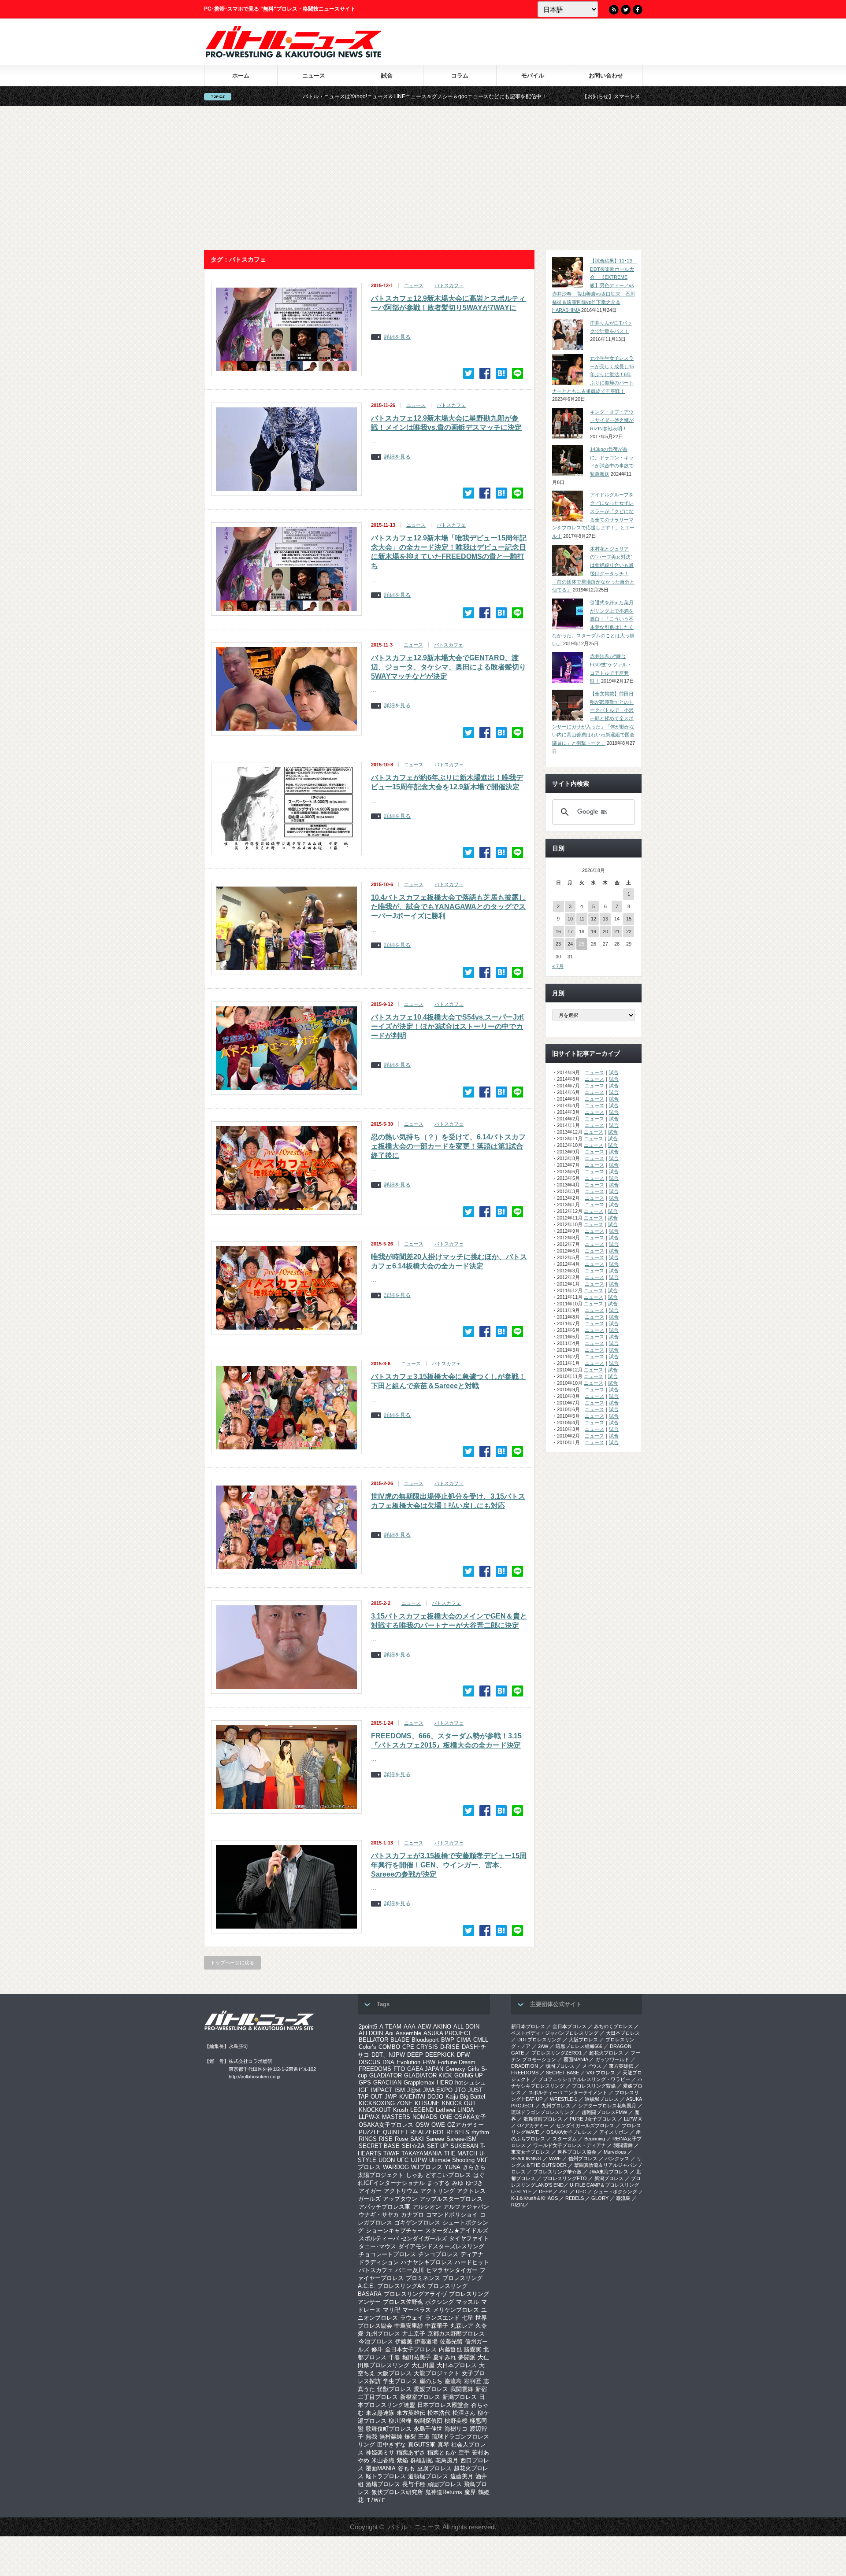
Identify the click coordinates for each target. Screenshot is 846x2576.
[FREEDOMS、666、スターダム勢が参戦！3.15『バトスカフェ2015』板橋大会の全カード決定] (501, 1811)
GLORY (600, 2198)
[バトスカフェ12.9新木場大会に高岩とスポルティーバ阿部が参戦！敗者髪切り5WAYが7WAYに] (501, 373)
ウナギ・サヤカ (379, 2215)
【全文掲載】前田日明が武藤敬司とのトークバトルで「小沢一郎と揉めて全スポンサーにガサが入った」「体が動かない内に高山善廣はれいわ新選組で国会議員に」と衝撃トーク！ (593, 718)
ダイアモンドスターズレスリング (441, 2246)
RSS (614, 10)
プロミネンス (423, 2278)
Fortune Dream (456, 2062)
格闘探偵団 (428, 2421)
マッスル (468, 2302)
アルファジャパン (466, 2207)
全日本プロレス (570, 2026)
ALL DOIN (466, 2027)
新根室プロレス (420, 2397)
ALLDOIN (371, 2033)
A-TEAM (390, 2027)
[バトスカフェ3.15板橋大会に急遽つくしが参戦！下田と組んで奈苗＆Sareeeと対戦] (501, 1451)
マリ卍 (391, 2310)
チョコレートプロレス (387, 2254)
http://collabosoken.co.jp (254, 2077)
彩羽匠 (473, 2381)
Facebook (638, 10)
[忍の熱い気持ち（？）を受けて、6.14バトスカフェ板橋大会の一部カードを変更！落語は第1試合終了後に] (501, 1212)
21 (617, 931)
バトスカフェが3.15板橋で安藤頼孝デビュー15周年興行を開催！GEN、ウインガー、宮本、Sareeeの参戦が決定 (449, 1865)
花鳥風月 (447, 2460)
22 (629, 931)
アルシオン (427, 2207)
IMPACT (381, 2090)
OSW (422, 2125)
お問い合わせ (606, 76)
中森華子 (437, 2326)
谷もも (406, 2468)
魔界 (470, 2492)
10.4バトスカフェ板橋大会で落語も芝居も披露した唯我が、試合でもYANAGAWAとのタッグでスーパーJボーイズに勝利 (448, 907)
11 (582, 919)
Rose (401, 2139)
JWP (391, 2097)
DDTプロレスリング (539, 2040)
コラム (460, 76)
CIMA (464, 2040)
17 (570, 931)
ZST (564, 2192)
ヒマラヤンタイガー (452, 2270)
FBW (429, 2062)
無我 (371, 2437)
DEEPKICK (440, 2055)
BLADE (400, 2040)
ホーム (241, 76)
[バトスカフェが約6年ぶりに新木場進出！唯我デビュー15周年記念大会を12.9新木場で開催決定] (501, 852)
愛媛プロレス (431, 2389)
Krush (401, 2110)
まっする (438, 2183)
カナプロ (412, 2215)
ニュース (314, 76)
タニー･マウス (377, 2246)
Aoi (389, 2033)
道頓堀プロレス (428, 2476)
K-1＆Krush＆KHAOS (534, 2198)
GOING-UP (469, 2075)
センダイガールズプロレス (585, 2125)
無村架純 (391, 2437)
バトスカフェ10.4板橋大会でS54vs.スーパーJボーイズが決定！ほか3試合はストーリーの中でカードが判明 (447, 1026)
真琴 (443, 2445)
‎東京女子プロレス (531, 2152)
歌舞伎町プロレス (389, 2429)
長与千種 (414, 2484)
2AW (543, 2046)
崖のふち (431, 2381)
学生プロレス (400, 2381)
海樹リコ (456, 2429)
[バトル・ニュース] (294, 55)
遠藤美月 (462, 2476)
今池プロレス (376, 2341)
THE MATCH (461, 2153)
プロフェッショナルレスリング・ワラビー (584, 2079)
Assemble (408, 2033)
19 (594, 931)
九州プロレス (383, 2334)
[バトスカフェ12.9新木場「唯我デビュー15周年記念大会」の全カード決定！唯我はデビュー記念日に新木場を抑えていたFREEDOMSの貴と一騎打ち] (501, 613)
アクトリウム (401, 2191)
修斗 (377, 2349)
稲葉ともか (442, 2452)
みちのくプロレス (613, 2026)
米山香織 (383, 2460)
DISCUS (369, 2062)
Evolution (408, 2062)
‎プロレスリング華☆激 (557, 2172)
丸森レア (462, 2326)
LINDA (466, 2110)
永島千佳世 (428, 2429)
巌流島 (453, 2381)
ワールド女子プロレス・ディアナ (570, 2145)
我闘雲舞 (462, 2389)
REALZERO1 (427, 2132)
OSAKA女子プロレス (386, 2125)
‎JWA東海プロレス (609, 2172)
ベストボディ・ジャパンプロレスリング (555, 2033)
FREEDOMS (375, 2069)
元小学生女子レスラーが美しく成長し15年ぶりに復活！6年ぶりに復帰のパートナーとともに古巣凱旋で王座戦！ (593, 375)
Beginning (595, 2139)
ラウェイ (412, 2318)
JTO (460, 2090)
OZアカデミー (466, 2125)
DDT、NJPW (388, 2055)
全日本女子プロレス (411, 2349)
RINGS (368, 2139)
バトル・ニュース (414, 2527)
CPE (408, 2047)
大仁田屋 (423, 2365)
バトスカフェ (449, 285)
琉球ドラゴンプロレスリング (543, 2112)
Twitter (626, 10)
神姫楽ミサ (380, 2452)
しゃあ (414, 2175)
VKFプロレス (601, 2073)
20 (605, 931)
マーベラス (417, 2310)
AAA (410, 2027)
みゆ (458, 2183)
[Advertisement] (423, 178)
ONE (446, 2117)
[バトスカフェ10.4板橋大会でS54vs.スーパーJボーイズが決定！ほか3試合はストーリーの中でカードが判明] (501, 1092)
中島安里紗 (409, 2326)
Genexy (455, 2069)
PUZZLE (370, 2132)
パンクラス (617, 2158)
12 (594, 919)
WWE (555, 2158)
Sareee (435, 2139)
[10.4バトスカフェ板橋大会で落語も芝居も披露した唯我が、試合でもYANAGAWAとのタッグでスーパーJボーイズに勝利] (501, 972)
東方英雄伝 (411, 2413)
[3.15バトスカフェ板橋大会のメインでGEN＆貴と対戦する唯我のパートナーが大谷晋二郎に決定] (501, 1691)
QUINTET (395, 2132)
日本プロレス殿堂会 (443, 2405)
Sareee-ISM (462, 2139)
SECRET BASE (379, 2146)
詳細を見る (397, 337)
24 (570, 944)
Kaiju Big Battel (465, 2097)
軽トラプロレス (386, 2476)
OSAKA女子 (470, 2117)
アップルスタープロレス (451, 2199)
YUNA (453, 2167)
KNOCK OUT (459, 2103)
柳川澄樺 (400, 2421)
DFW (463, 2055)
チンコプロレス (438, 2254)
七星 (468, 2318)
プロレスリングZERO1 (557, 2053)
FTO (399, 2069)
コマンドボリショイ (452, 2215)
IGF (364, 2090)
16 (558, 931)
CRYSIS (427, 2047)
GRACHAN (387, 2083)
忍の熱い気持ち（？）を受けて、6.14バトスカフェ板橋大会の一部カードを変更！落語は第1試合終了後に (448, 1146)
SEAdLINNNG (526, 2158)
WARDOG (396, 2167)
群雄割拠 (422, 2460)
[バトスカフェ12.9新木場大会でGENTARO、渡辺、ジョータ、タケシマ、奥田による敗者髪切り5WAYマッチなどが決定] (501, 733)
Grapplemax (419, 2083)
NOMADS (425, 2117)
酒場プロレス (383, 2484)
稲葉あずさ (411, 2452)
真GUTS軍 (422, 2445)
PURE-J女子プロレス (593, 2119)
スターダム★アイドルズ (457, 2230)
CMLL (481, 2040)
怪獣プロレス (394, 2389)
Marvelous (615, 2152)
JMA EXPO (438, 2090)
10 (570, 919)
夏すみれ (445, 2357)
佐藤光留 (451, 2341)
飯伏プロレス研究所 (397, 2492)
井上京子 (414, 2334)
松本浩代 (439, 2413)
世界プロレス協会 (577, 2152)
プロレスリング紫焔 (594, 2086)
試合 (387, 76)
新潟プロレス (460, 2397)
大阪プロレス (394, 2373)
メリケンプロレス (456, 2310)
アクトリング (438, 2191)
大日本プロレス (457, 2365)
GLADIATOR (386, 2075)
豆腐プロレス (434, 2468)
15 (629, 919)
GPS (365, 2083)
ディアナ (472, 2254)
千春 (394, 2357)
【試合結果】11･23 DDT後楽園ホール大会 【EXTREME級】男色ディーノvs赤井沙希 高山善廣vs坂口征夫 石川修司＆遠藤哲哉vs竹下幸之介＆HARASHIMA (595, 285)
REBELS (458, 2132)
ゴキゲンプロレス (417, 2223)
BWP (448, 2040)
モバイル (533, 76)
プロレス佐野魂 (403, 2302)
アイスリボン (614, 2132)
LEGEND (422, 2110)
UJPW (419, 2160)
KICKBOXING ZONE (386, 2103)
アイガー (370, 2191)
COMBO (389, 2047)
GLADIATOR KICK (428, 2075)
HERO (445, 2083)
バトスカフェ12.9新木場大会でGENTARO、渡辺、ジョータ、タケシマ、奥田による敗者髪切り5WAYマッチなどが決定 (449, 667)
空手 (464, 2452)
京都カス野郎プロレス (456, 2334)
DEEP (415, 2055)
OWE (438, 2125)
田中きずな (391, 2445)
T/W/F (391, 2153)
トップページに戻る (232, 1962)
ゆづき (474, 2183)
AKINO (442, 2027)
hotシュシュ (471, 2083)
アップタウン (400, 2199)
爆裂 (410, 2437)
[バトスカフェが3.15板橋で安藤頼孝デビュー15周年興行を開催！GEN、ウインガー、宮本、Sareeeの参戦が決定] (501, 1931)
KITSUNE (427, 2103)
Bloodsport (425, 2040)
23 (558, 944)
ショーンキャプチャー (394, 2230)
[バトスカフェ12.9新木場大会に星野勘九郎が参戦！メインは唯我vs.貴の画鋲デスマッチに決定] (501, 493)
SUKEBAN (464, 2146)
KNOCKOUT (375, 2110)
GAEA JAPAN (425, 2069)
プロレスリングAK (401, 2286)
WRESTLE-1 (564, 2099)
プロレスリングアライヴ (415, 2294)
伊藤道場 (426, 2341)
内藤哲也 (450, 2349)
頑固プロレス (445, 2484)
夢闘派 (467, 2357)
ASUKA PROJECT (447, 2033)
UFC (403, 2160)
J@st (414, 2090)
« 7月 (558, 966)
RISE (386, 2139)
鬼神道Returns (444, 2492)
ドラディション (379, 2262)
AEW (424, 2027)
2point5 (368, 2027)
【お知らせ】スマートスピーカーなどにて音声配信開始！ (507, 96)
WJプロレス (427, 2167)
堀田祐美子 (417, 2357)
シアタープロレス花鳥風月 (607, 2106)
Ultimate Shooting (452, 2160)
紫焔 (402, 2460)
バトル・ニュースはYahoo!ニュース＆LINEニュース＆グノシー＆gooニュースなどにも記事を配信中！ (281, 96)
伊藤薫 (404, 2341)
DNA (388, 2062)
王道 (424, 2437)
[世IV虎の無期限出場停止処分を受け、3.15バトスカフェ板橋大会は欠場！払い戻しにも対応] (501, 1571)
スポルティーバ (379, 2238)
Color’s (367, 2047)
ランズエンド (442, 2318)
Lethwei (445, 2110)
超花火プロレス (606, 2053)
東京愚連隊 (380, 2413)
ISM (400, 2090)
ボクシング (440, 2302)
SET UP (438, 2146)
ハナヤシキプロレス (427, 2262)
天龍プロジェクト (437, 2373)
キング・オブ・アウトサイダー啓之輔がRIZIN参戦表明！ (612, 420)
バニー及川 (410, 2270)
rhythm (480, 2132)
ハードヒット (472, 2262)
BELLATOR (373, 2040)
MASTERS (396, 2117)
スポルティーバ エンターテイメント (568, 2092)
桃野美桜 (456, 2421)
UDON (387, 2160)
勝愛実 (473, 2349)
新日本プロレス (528, 2026)
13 (605, 919)
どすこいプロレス (448, 2175)
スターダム (565, 2139)
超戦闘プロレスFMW (604, 2112)
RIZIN (518, 2205)
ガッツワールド (612, 2059)
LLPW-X (369, 2117)
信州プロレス (583, 2158)
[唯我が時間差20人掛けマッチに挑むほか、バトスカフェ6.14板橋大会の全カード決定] (501, 1332)
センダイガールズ (424, 2238)
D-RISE (450, 2047)
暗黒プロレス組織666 (579, 2046)
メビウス (592, 2066)
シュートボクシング (615, 2192)
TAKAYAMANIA (422, 2153)
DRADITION (525, 2066)
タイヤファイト (469, 2238)
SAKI (417, 2139)
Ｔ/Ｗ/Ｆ (376, 2500)
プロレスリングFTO (565, 2178)
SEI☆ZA (413, 2146)
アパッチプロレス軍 (384, 2207)
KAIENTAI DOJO (421, 2097)
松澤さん (464, 2413)
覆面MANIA (381, 2468)
